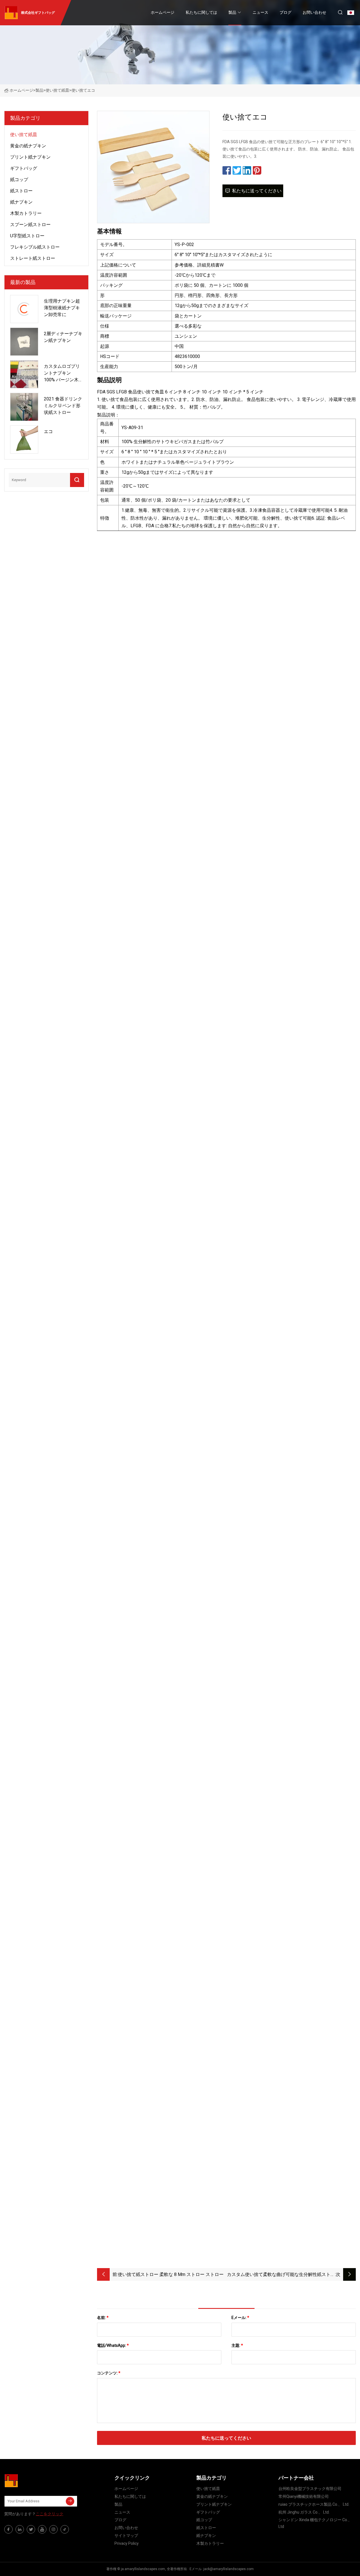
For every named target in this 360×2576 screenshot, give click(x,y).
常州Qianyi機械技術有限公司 (304, 2496)
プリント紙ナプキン (30, 157)
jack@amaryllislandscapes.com (229, 2569)
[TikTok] (65, 2529)
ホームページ (163, 12)
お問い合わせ (314, 12)
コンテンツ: (109, 2373)
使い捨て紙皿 (57, 90)
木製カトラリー (26, 213)
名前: (103, 2318)
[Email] (70, 2501)
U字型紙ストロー (27, 236)
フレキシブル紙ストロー (35, 247)
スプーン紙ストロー (30, 225)
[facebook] (8, 2529)
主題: (237, 2345)
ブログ (285, 12)
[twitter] (31, 2529)
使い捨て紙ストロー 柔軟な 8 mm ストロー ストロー (171, 2274)
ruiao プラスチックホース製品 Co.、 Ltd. (314, 2504)
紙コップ (19, 180)
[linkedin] (20, 2529)
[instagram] (53, 2529)
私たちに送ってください (257, 191)
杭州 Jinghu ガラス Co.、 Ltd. (304, 2512)
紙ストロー (21, 191)
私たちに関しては (201, 12)
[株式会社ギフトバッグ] (32, 2481)
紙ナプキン (21, 202)
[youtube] (42, 2529)
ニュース (260, 12)
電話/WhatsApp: (113, 2345)
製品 (232, 12)
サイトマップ (126, 2536)
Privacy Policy (127, 2543)
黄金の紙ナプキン (28, 146)
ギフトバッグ (24, 168)
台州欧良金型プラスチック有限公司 (310, 2489)
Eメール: (240, 2318)
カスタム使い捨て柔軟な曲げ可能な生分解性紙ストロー (281, 2275)
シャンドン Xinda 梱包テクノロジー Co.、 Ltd (315, 2523)
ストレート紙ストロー (33, 258)
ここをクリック (49, 2514)
